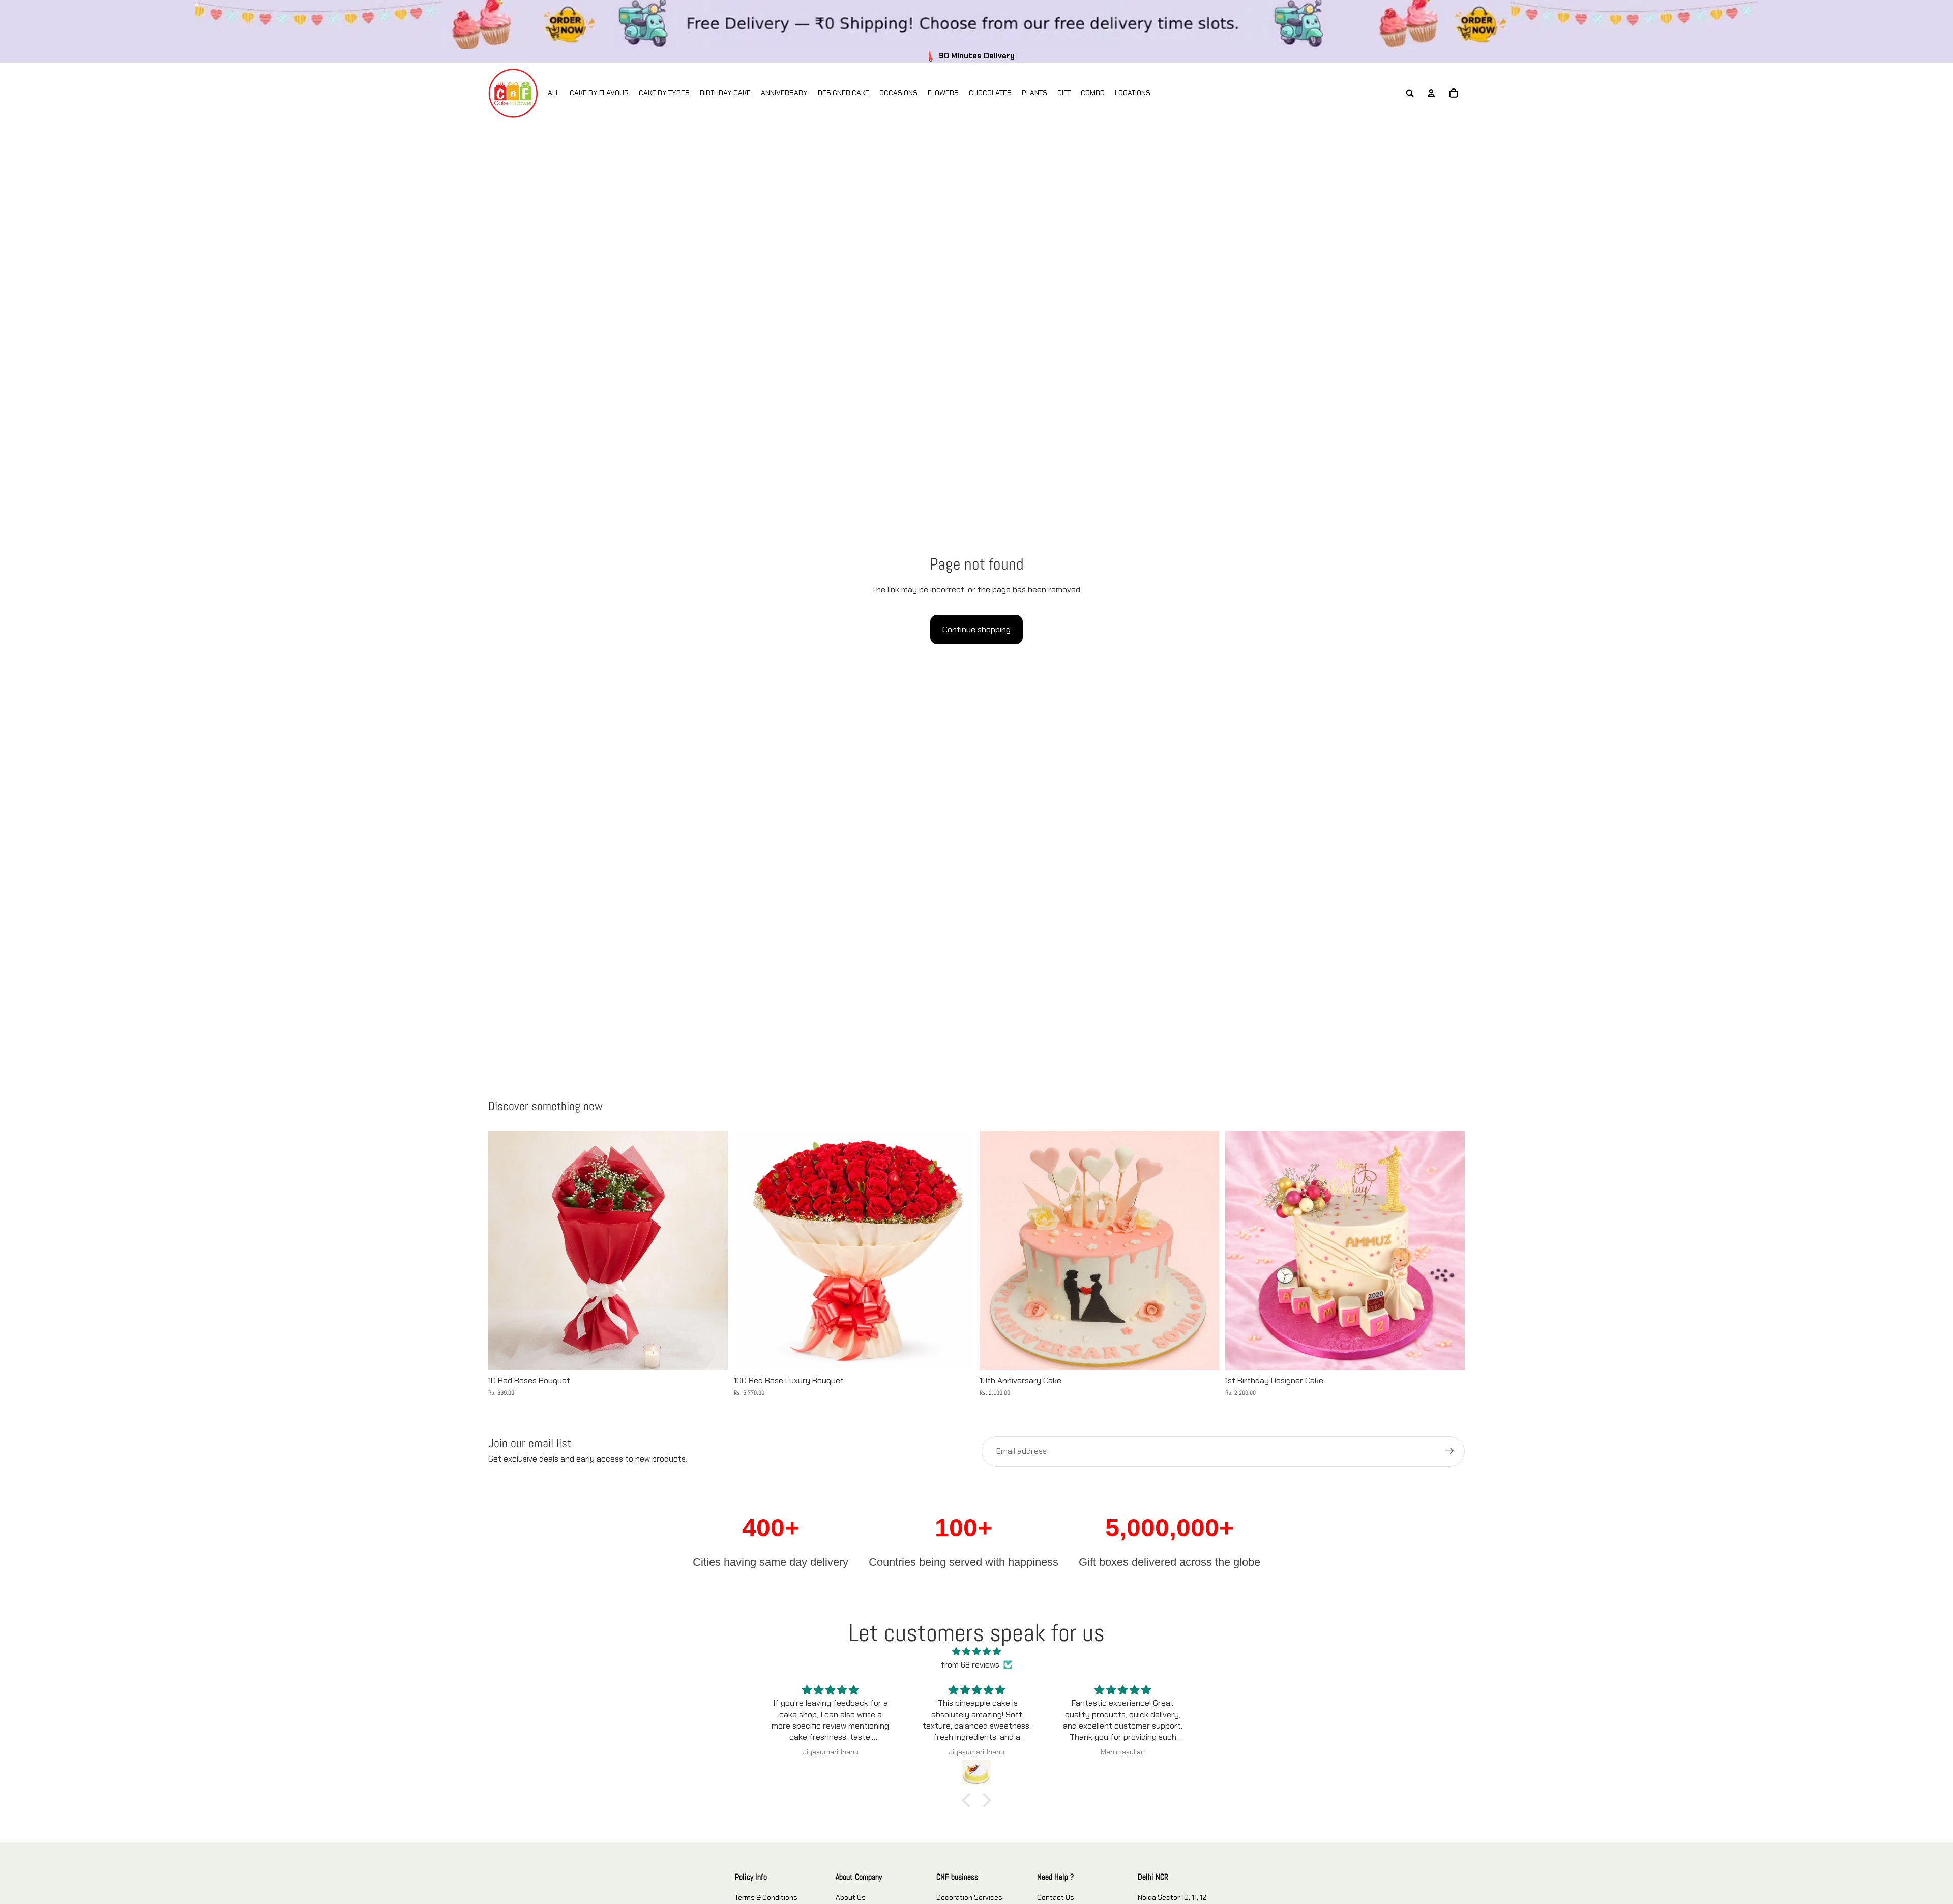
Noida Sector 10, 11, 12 (1172, 1897)
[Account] (1431, 93)
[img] (976, 1652)
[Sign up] (1449, 1451)
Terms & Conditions (766, 1897)
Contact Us (1056, 1897)
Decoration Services (969, 1897)
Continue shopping (976, 629)
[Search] (1410, 93)
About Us (851, 1897)
